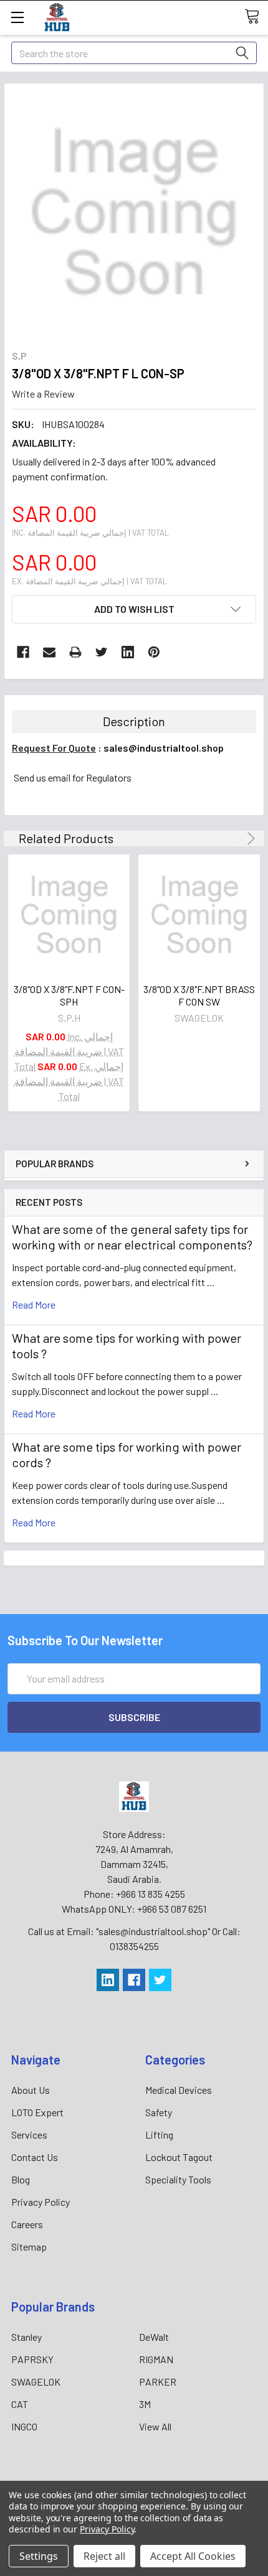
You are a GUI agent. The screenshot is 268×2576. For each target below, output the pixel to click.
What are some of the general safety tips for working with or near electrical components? (132, 1237)
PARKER (158, 2382)
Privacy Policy (41, 2202)
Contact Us (35, 2157)
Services (29, 2135)
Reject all (104, 2556)
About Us (31, 2090)
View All (155, 2426)
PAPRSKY (32, 2359)
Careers (27, 2224)
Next (249, 838)
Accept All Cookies (193, 2556)
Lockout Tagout (179, 2157)
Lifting (159, 2135)
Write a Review (43, 394)
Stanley (26, 2337)
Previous (233, 838)
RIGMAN (156, 2359)
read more (34, 1304)
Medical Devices (179, 2090)
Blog (21, 2179)
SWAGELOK (36, 2382)
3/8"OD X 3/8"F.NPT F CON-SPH (69, 995)
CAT (20, 2404)
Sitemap (29, 2247)
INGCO (24, 2426)
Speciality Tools (178, 2179)
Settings (39, 2556)
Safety (159, 2112)
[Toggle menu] (17, 17)
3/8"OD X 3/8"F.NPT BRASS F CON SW (199, 995)
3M (145, 2404)
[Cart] (256, 17)
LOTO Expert (37, 2112)
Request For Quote (54, 748)
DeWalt (154, 2337)
